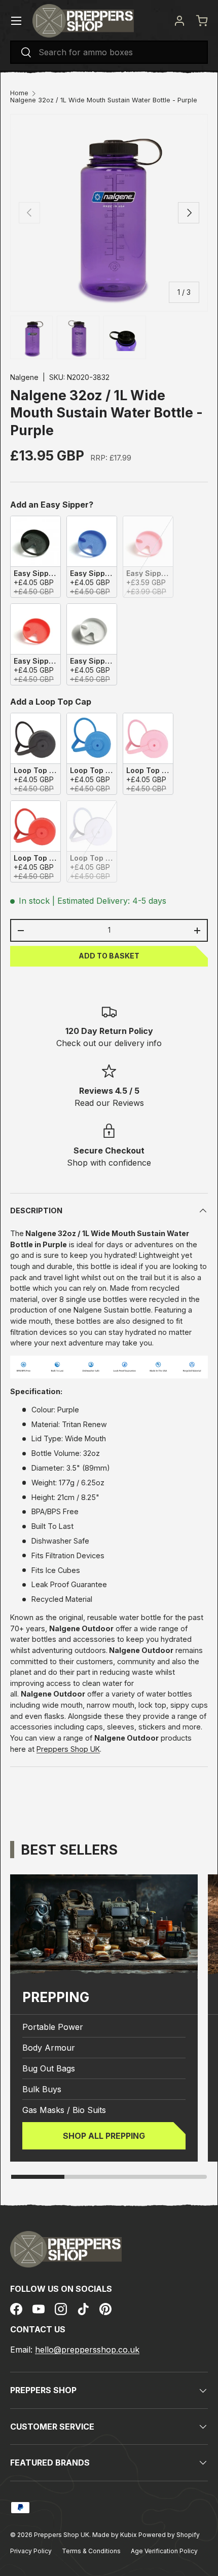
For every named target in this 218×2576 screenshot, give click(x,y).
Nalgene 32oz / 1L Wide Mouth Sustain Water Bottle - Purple (104, 101)
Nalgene (24, 377)
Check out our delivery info (109, 1043)
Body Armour (49, 2048)
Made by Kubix (115, 2535)
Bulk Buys (42, 2089)
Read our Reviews (109, 1103)
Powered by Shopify (169, 2535)
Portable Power (53, 2027)
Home (19, 93)
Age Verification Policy (164, 2551)
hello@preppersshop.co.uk (87, 2350)
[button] (202, 21)
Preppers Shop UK (68, 1749)
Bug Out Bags (49, 2068)
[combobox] (109, 52)
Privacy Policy (31, 2551)
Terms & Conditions (91, 2551)
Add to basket (109, 956)
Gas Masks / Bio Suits (64, 2110)
